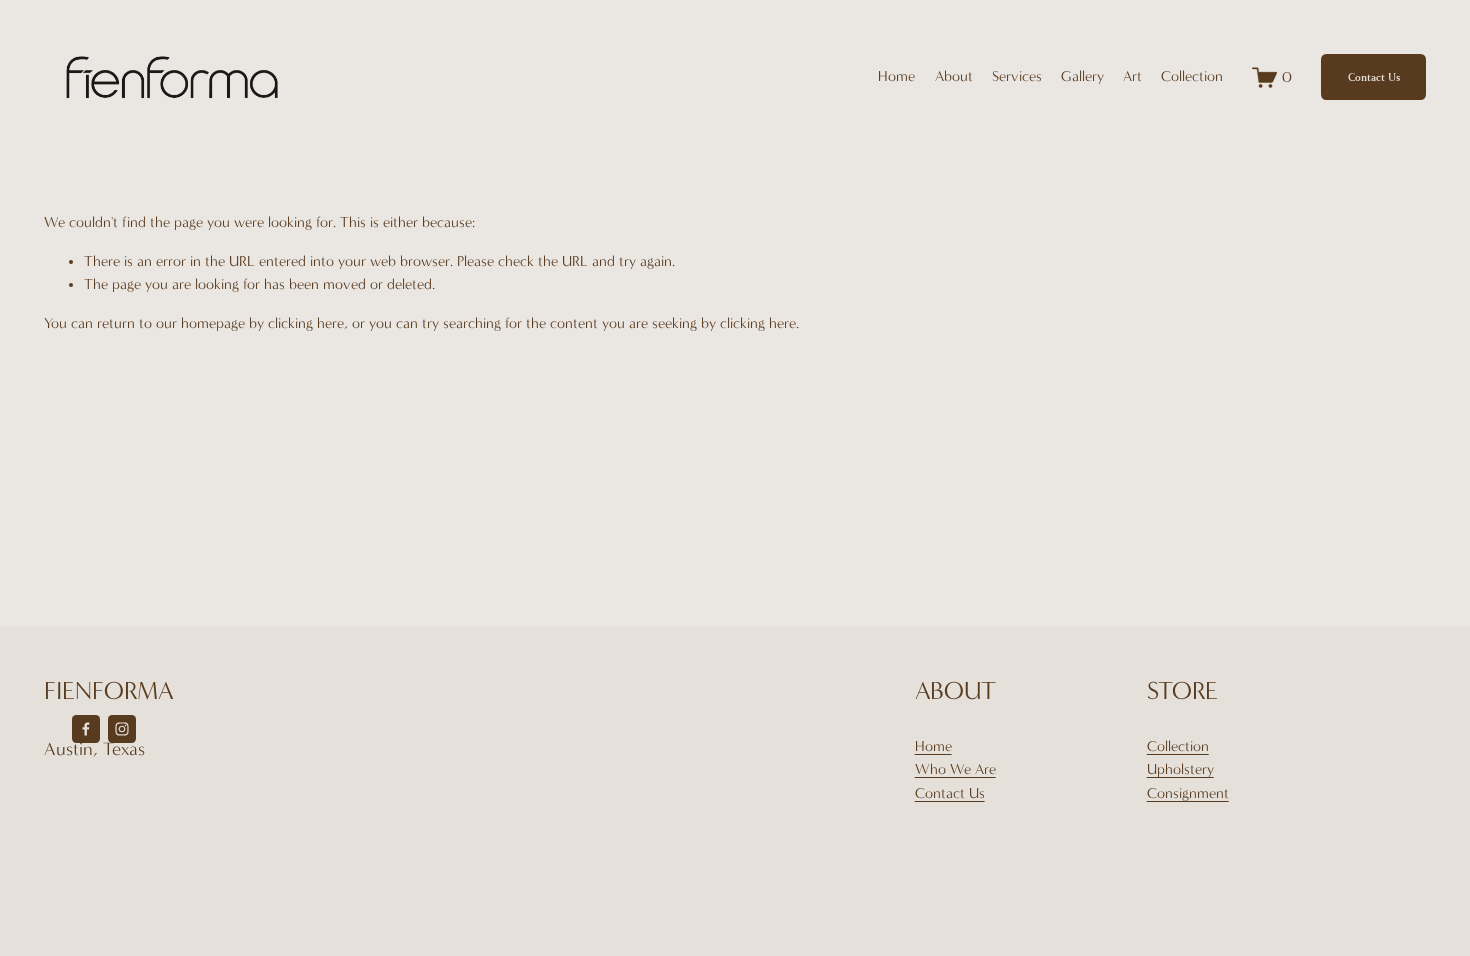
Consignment (1188, 793)
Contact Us (1374, 77)
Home (896, 76)
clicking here (306, 323)
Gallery (1082, 76)
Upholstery (1180, 769)
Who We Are (955, 769)
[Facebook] (86, 729)
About (954, 76)
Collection (1178, 746)
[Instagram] (122, 729)
